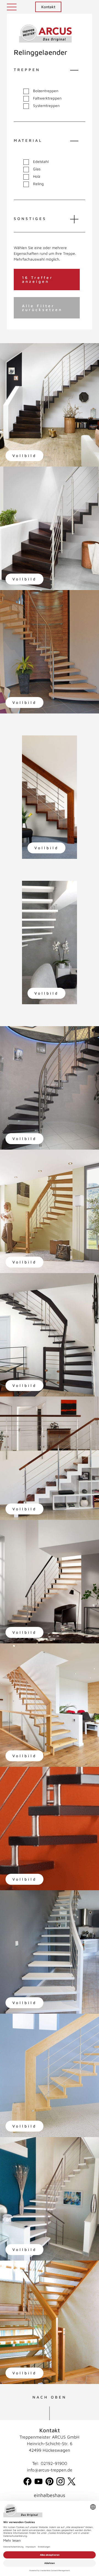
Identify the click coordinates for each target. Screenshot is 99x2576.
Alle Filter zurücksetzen (42, 308)
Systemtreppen (46, 106)
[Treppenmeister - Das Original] (45, 34)
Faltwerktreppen (47, 98)
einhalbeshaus (50, 2495)
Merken (16, 352)
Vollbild (24, 455)
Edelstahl (41, 162)
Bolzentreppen (46, 91)
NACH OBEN (50, 2397)
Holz (37, 176)
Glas (37, 169)
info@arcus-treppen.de (50, 2470)
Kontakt (48, 7)
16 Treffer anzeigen (38, 279)
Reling (38, 184)
